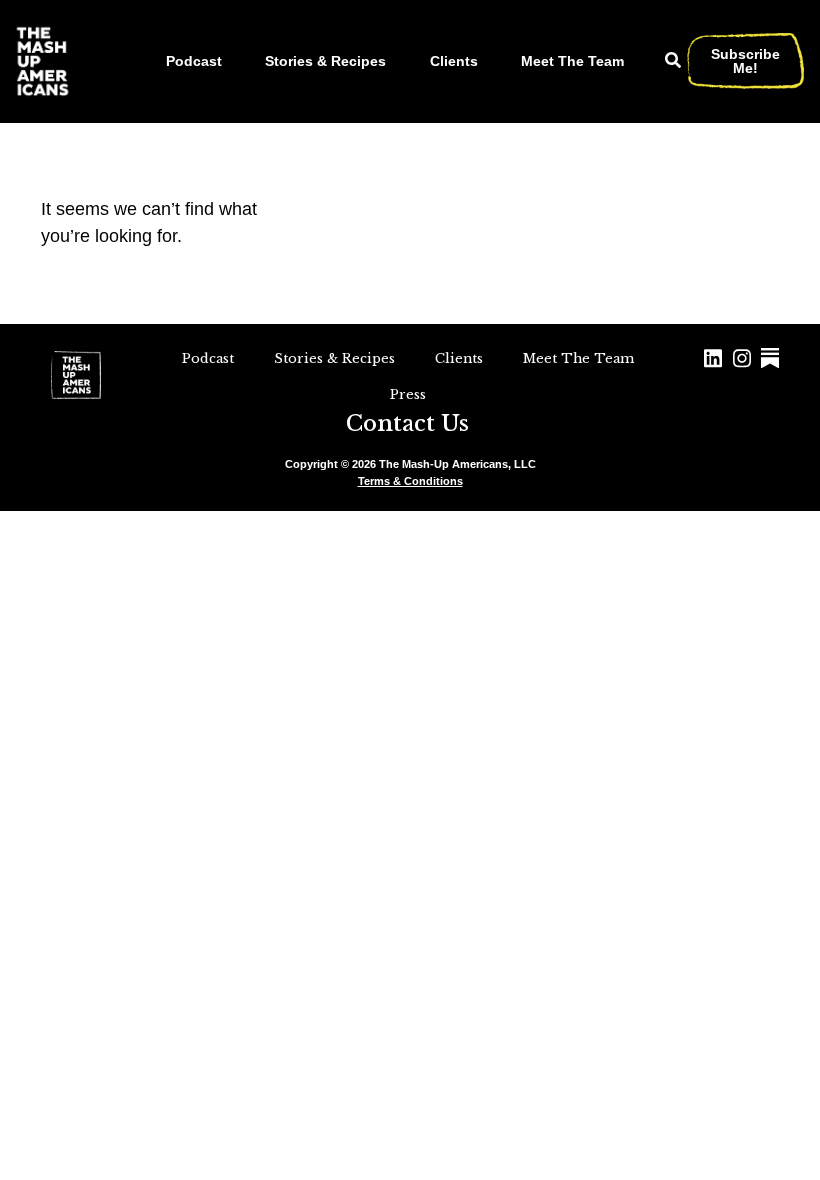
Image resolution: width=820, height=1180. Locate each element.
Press (408, 394)
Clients (454, 61)
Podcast (194, 61)
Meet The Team (572, 61)
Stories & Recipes (325, 61)
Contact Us (407, 423)
